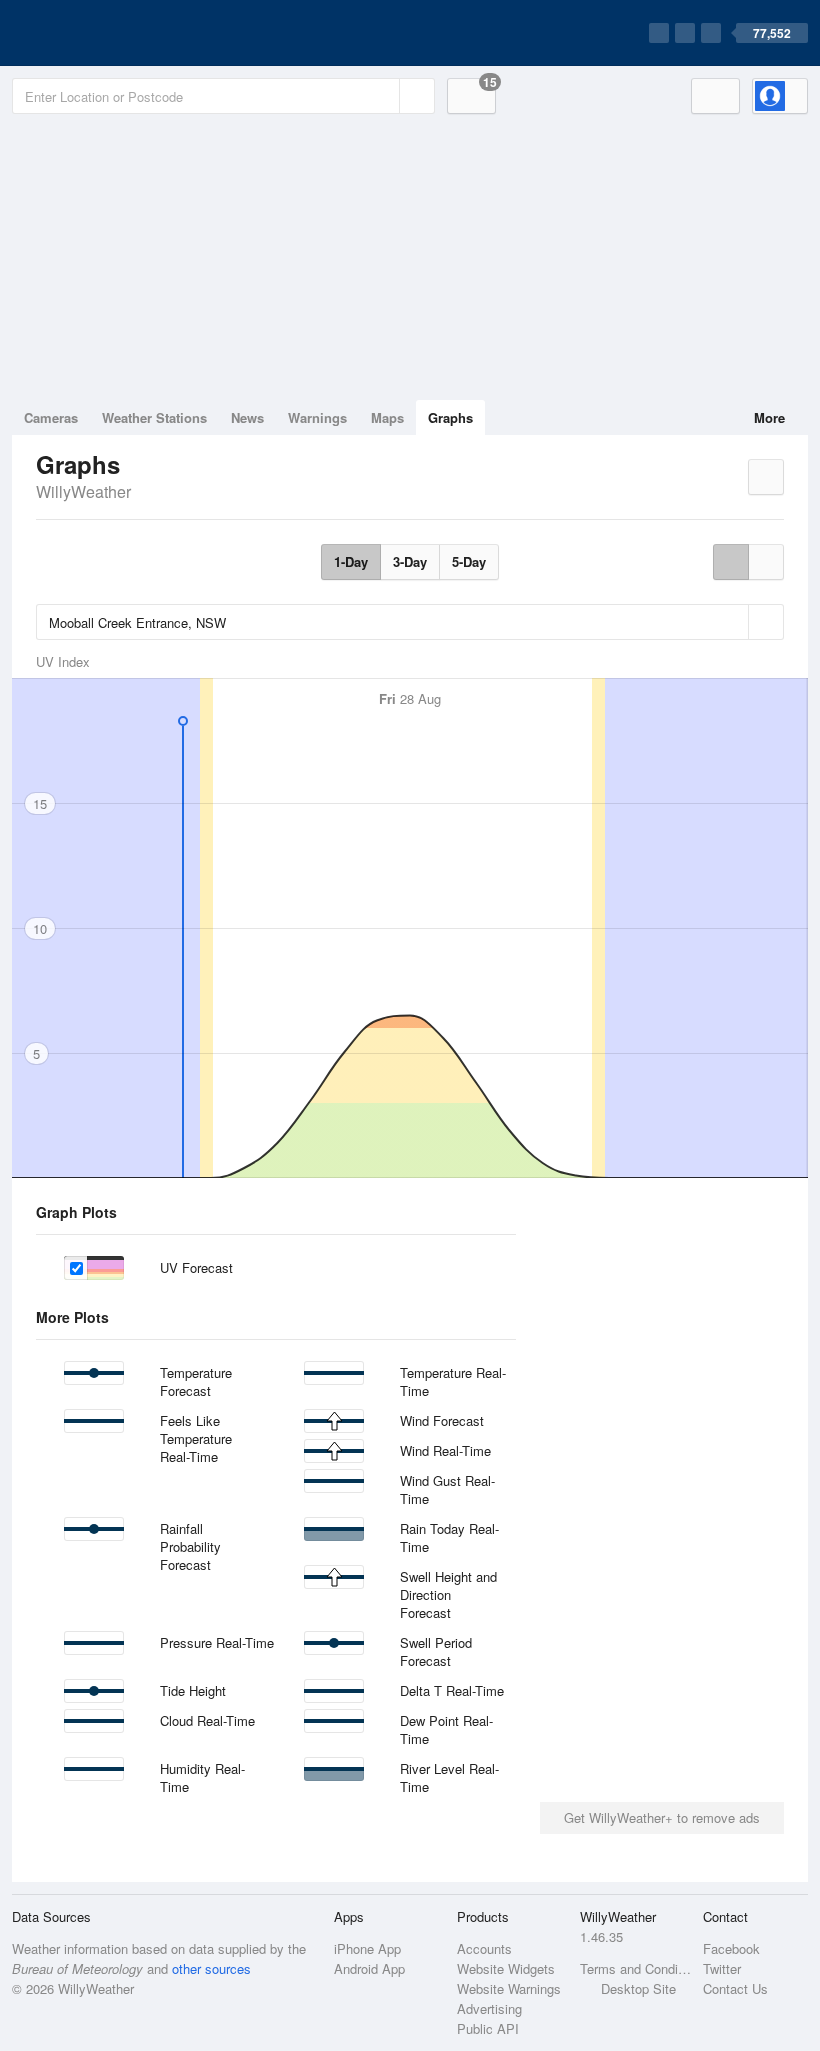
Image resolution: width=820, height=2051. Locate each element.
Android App (369, 1968)
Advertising (489, 2008)
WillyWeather (83, 491)
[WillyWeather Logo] (106, 33)
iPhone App (367, 1948)
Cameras (51, 417)
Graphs (450, 417)
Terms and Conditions (635, 1968)
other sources (211, 1968)
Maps (387, 417)
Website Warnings (509, 1988)
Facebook (731, 1948)
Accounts (484, 1948)
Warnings (317, 417)
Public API (488, 2028)
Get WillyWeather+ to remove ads (662, 1817)
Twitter (722, 1968)
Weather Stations (154, 417)
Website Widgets (506, 1968)
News (247, 417)
